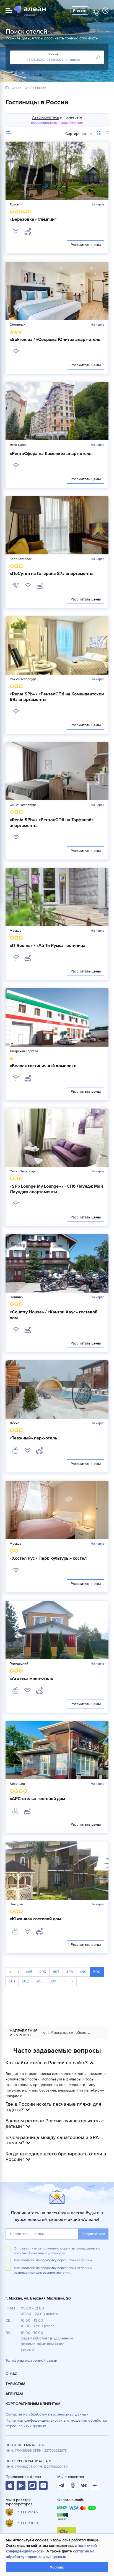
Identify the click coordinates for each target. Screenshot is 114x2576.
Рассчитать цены (86, 245)
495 (29, 1972)
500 (97, 1972)
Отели (16, 88)
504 (53, 1981)
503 (39, 1981)
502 (25, 1981)
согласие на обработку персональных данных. (57, 2260)
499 (83, 1972)
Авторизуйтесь (46, 117)
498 (69, 1972)
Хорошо (57, 2567)
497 (56, 1972)
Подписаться (93, 2234)
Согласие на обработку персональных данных (47, 2414)
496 (43, 1972)
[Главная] (7, 88)
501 (12, 1981)
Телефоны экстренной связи (31, 2360)
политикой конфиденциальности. (40, 2253)
